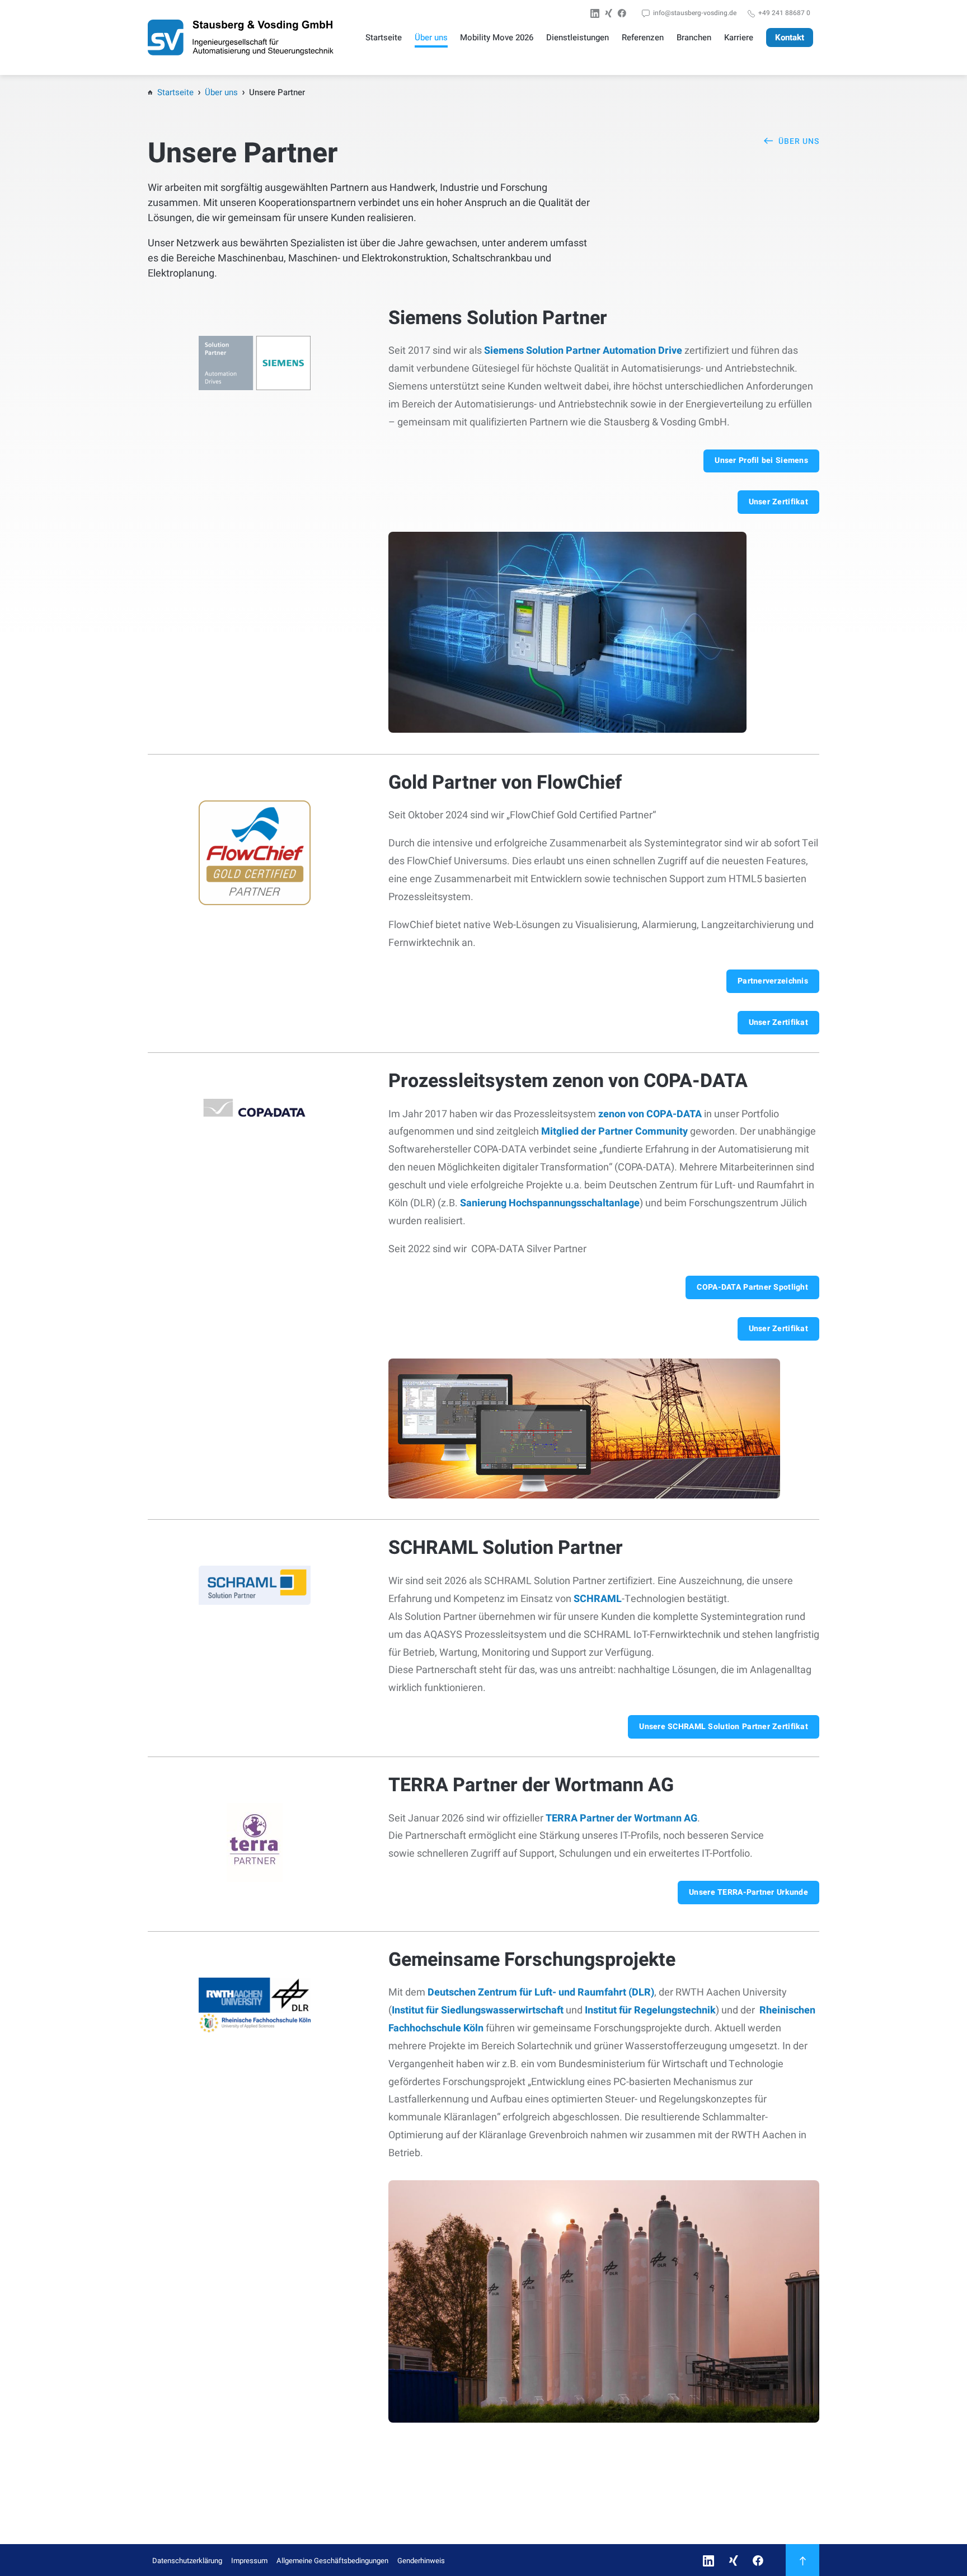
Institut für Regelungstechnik (650, 2010)
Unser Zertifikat (778, 502)
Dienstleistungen (578, 38)
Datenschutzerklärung (187, 2561)
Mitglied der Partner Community (614, 1132)
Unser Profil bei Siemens (761, 460)
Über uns (431, 38)
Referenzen (643, 38)
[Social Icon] (597, 13)
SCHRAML (598, 1599)
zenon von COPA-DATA (650, 1114)
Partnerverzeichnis (773, 981)
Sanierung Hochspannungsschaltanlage (550, 1203)
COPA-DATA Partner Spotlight (752, 1287)
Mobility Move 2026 (497, 38)
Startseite (384, 38)
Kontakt (790, 38)
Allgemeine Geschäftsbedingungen (332, 2561)
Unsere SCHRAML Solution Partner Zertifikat (724, 1727)
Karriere (739, 38)
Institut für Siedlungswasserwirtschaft (478, 2010)
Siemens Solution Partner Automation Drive (583, 351)
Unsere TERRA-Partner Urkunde (748, 1892)
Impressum (249, 2561)
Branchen (694, 38)
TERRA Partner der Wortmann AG (621, 1818)
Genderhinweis (421, 2561)
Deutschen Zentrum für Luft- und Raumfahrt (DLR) (541, 1992)
